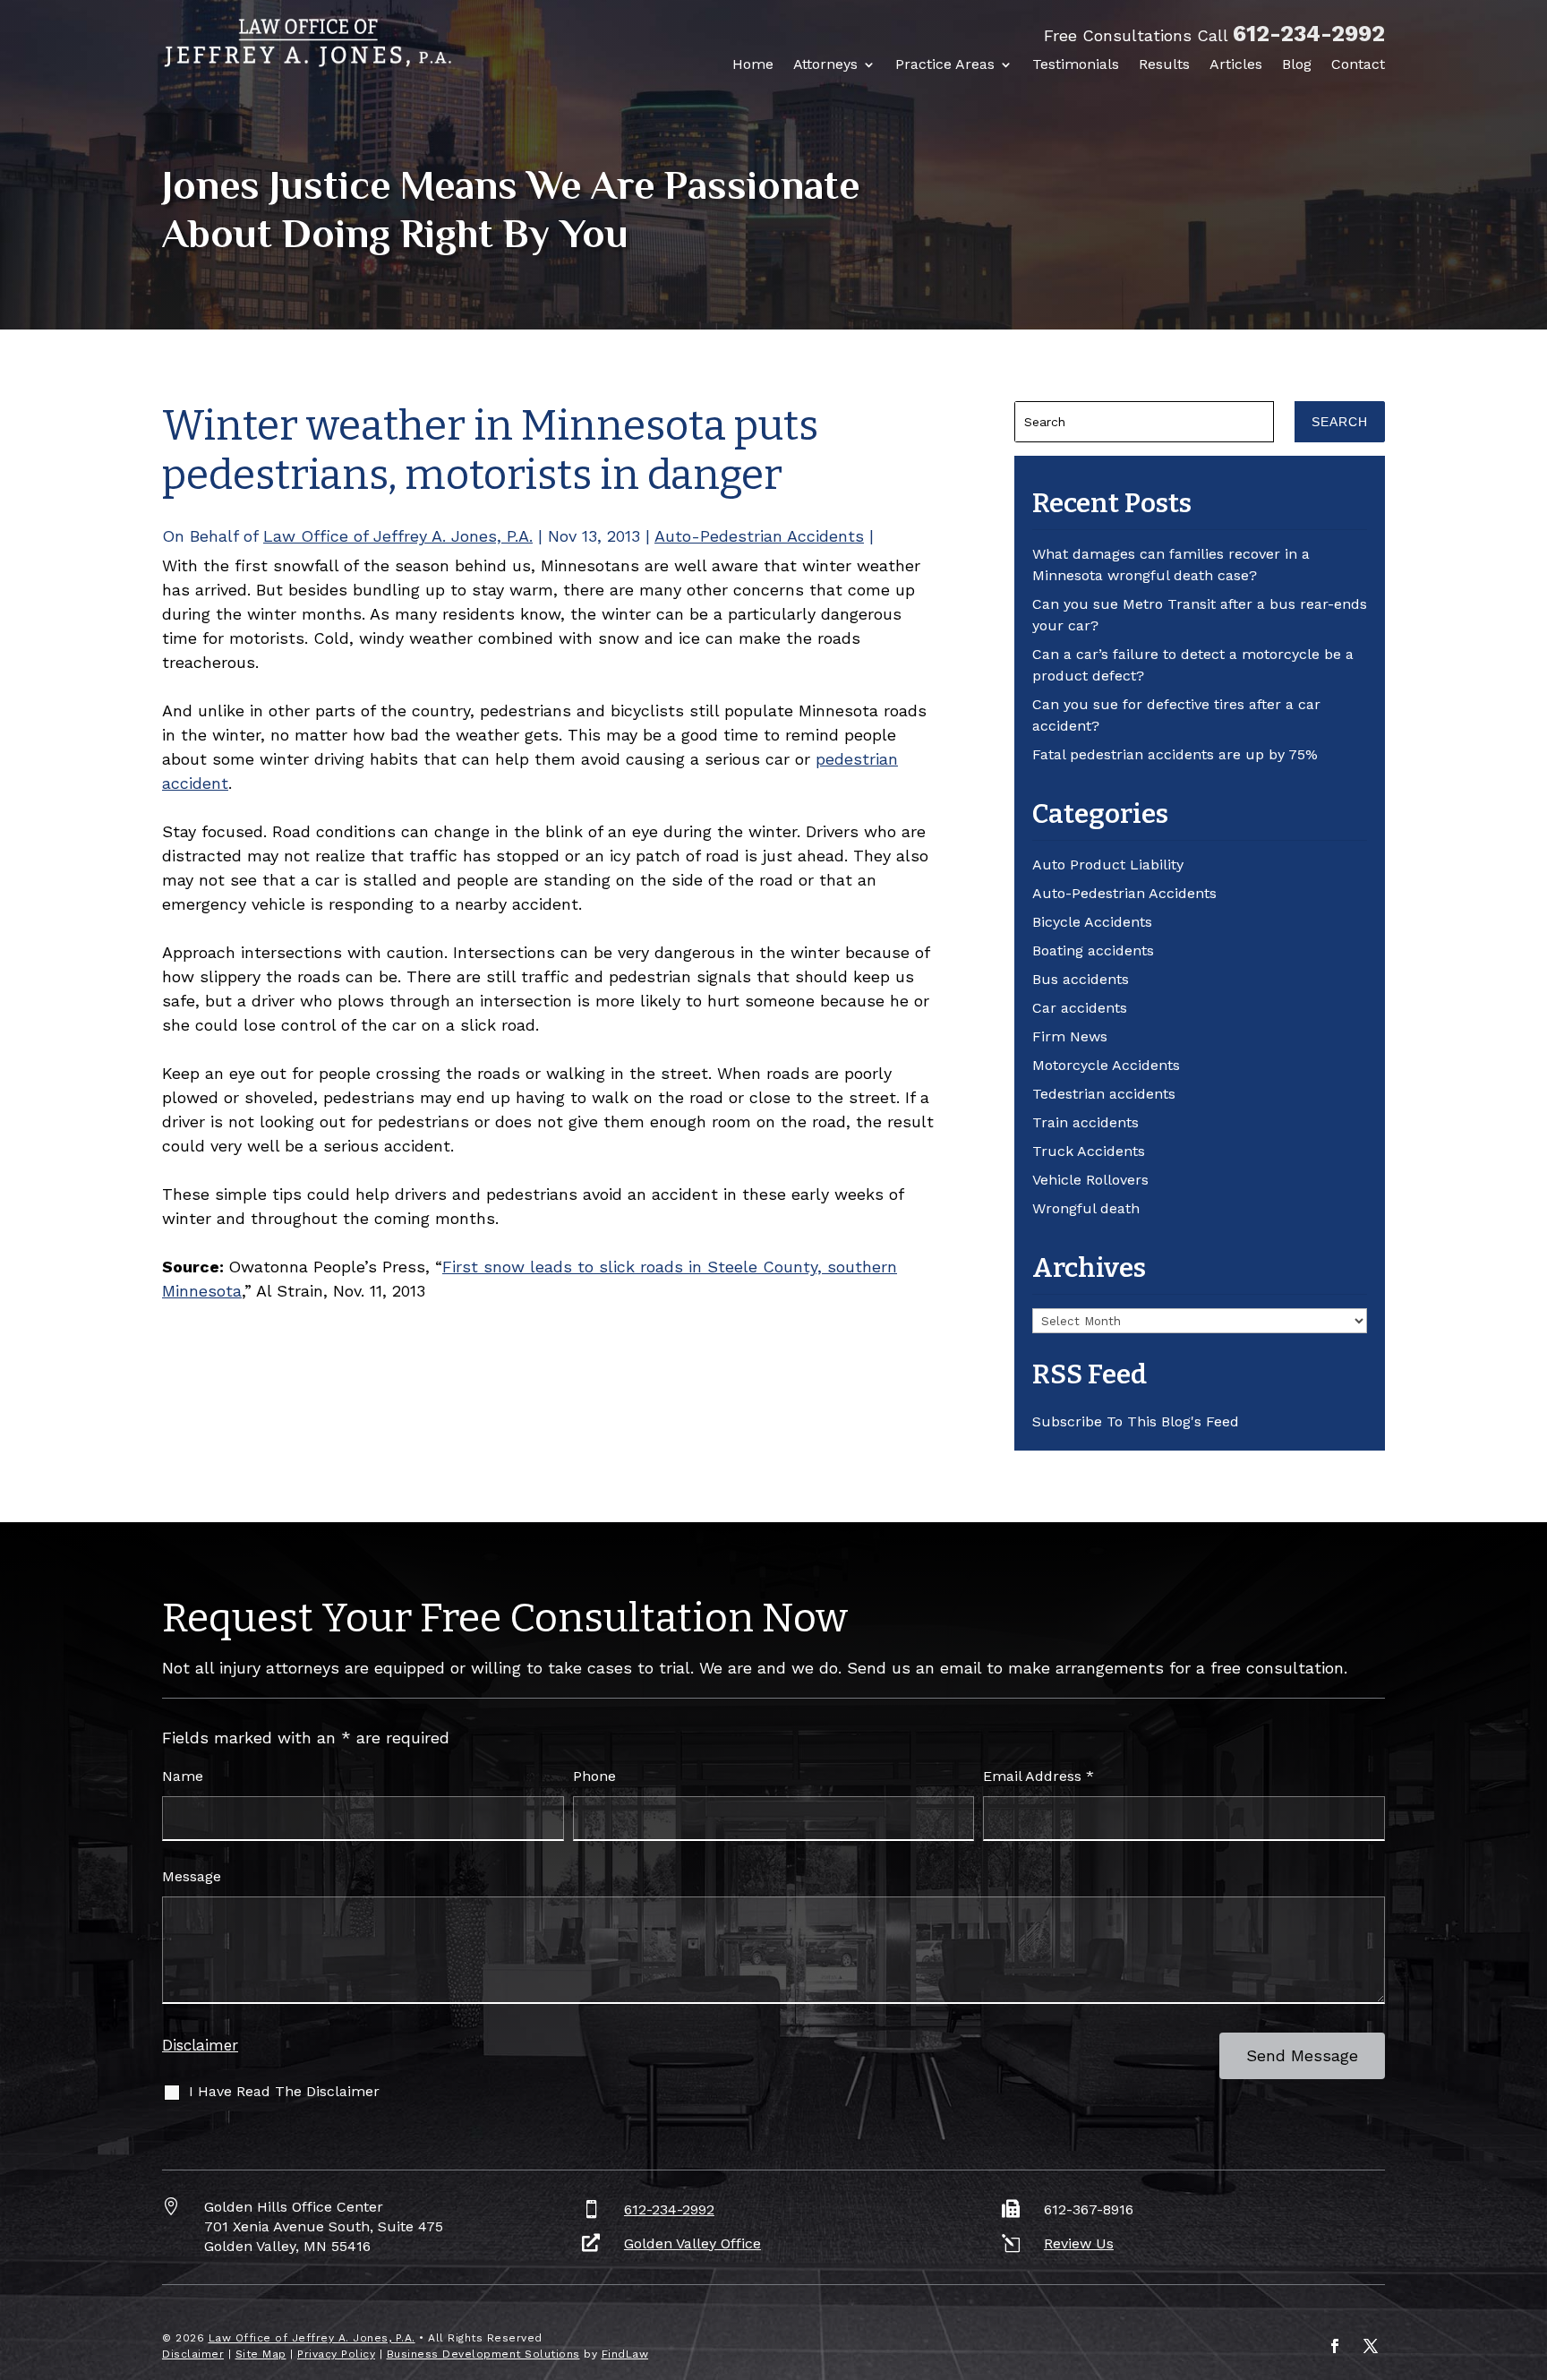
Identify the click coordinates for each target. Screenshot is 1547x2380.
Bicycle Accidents (1092, 922)
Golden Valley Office (692, 2243)
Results (1164, 64)
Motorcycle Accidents (1106, 1065)
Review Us (1079, 2243)
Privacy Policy (336, 2354)
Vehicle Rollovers (1090, 1180)
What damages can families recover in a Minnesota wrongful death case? (1171, 565)
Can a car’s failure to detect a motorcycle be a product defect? (1193, 665)
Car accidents (1080, 1008)
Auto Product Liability (1108, 865)
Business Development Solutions (483, 2354)
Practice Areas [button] (945, 64)
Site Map (261, 2354)
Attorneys (825, 64)
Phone (594, 1776)
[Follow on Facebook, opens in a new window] (1335, 2346)
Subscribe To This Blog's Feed (1136, 1421)
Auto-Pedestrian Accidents (759, 536)
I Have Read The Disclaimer (284, 2091)
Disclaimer (200, 2045)
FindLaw (625, 2354)
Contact (1358, 64)
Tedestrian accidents (1104, 1094)
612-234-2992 (1309, 34)
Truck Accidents (1089, 1151)
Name (183, 1776)
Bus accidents (1081, 979)
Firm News (1070, 1036)
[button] (1529, 2250)
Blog (1297, 64)
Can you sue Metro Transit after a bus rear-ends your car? (1200, 615)
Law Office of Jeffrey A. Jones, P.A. (398, 536)
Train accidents (1085, 1122)
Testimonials (1076, 64)
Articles (1236, 64)
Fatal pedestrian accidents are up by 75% (1175, 754)
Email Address (1038, 1776)
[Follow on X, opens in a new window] (1371, 2346)
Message (192, 1876)
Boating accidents (1093, 950)
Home (753, 64)
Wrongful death (1086, 1208)
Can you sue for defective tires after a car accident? (1176, 715)
